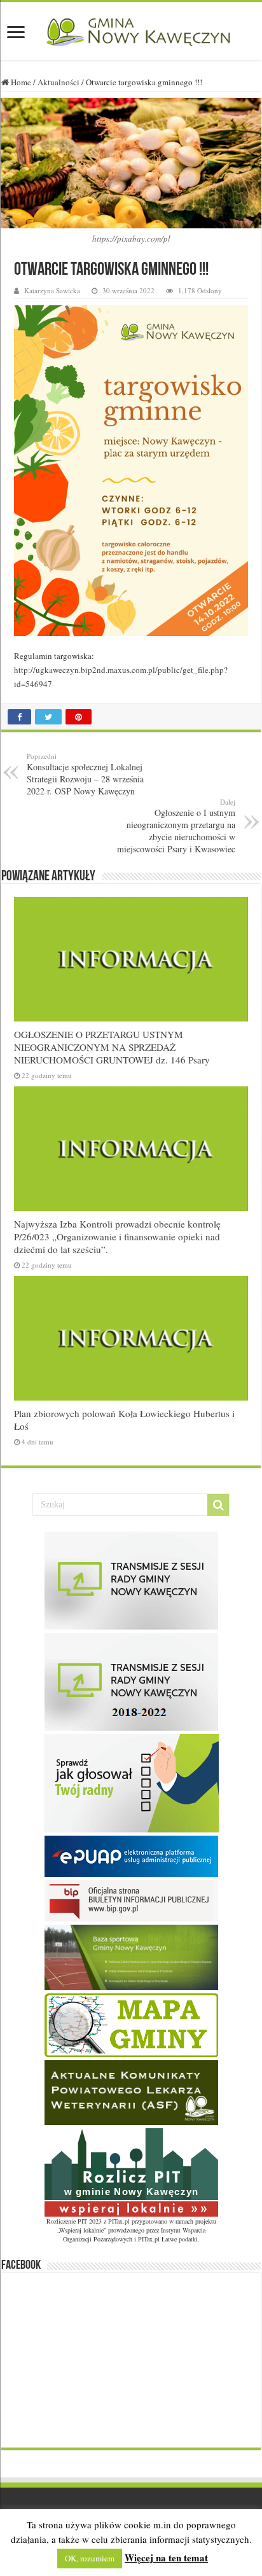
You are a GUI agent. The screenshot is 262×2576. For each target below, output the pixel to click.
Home (20, 82)
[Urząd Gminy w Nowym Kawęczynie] (131, 30)
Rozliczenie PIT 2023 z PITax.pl (88, 2221)
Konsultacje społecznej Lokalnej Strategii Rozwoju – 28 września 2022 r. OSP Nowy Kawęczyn (85, 774)
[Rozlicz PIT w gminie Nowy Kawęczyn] (131, 2171)
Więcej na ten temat (166, 2558)
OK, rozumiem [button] (90, 2558)
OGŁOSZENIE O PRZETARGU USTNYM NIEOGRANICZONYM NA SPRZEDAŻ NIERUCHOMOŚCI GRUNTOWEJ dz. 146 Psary (112, 1047)
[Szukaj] (218, 1505)
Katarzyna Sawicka (52, 290)
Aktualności (59, 82)
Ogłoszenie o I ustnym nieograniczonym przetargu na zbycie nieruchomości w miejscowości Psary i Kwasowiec (176, 826)
